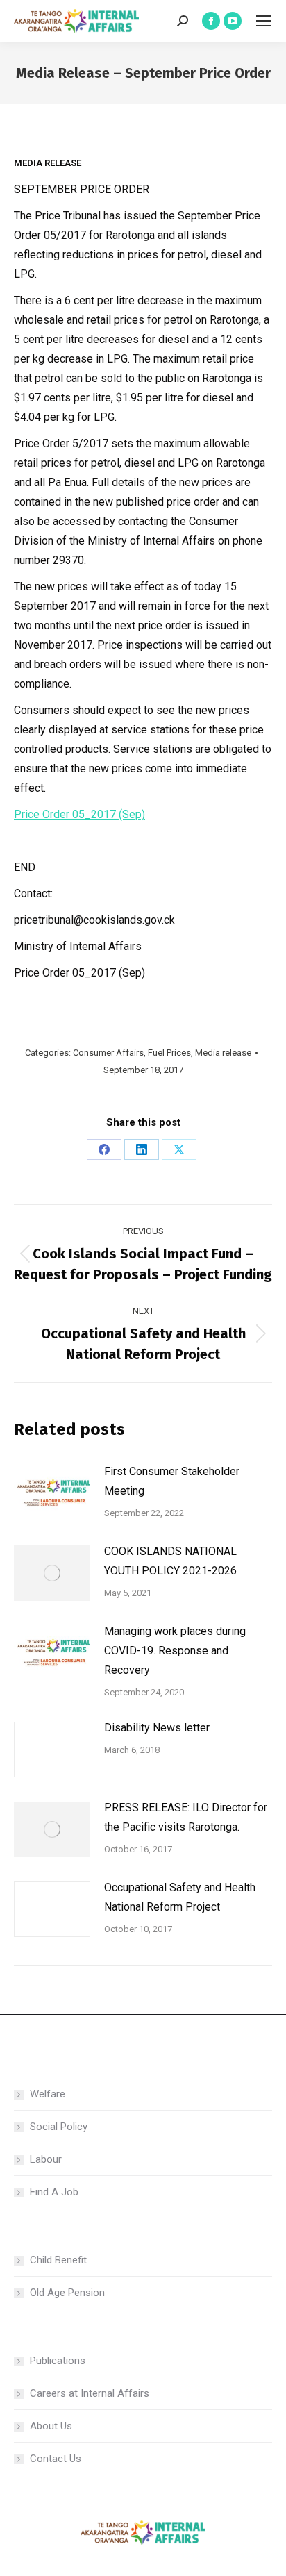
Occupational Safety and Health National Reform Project (180, 1897)
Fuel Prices (169, 1053)
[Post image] (52, 1493)
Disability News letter (157, 1728)
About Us (51, 2426)
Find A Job (54, 2192)
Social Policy (59, 2127)
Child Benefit (58, 2260)
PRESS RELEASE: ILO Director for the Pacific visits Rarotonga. (186, 1817)
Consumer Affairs (108, 1053)
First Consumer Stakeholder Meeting (172, 1481)
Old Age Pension (67, 2293)
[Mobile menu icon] (264, 21)
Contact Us (56, 2459)
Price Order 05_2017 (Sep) (79, 814)
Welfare (48, 2094)
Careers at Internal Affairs (90, 2393)
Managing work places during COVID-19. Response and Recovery (175, 1651)
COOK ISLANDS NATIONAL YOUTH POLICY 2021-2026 (170, 1561)
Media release (223, 1053)
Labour (46, 2159)
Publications (58, 2361)
